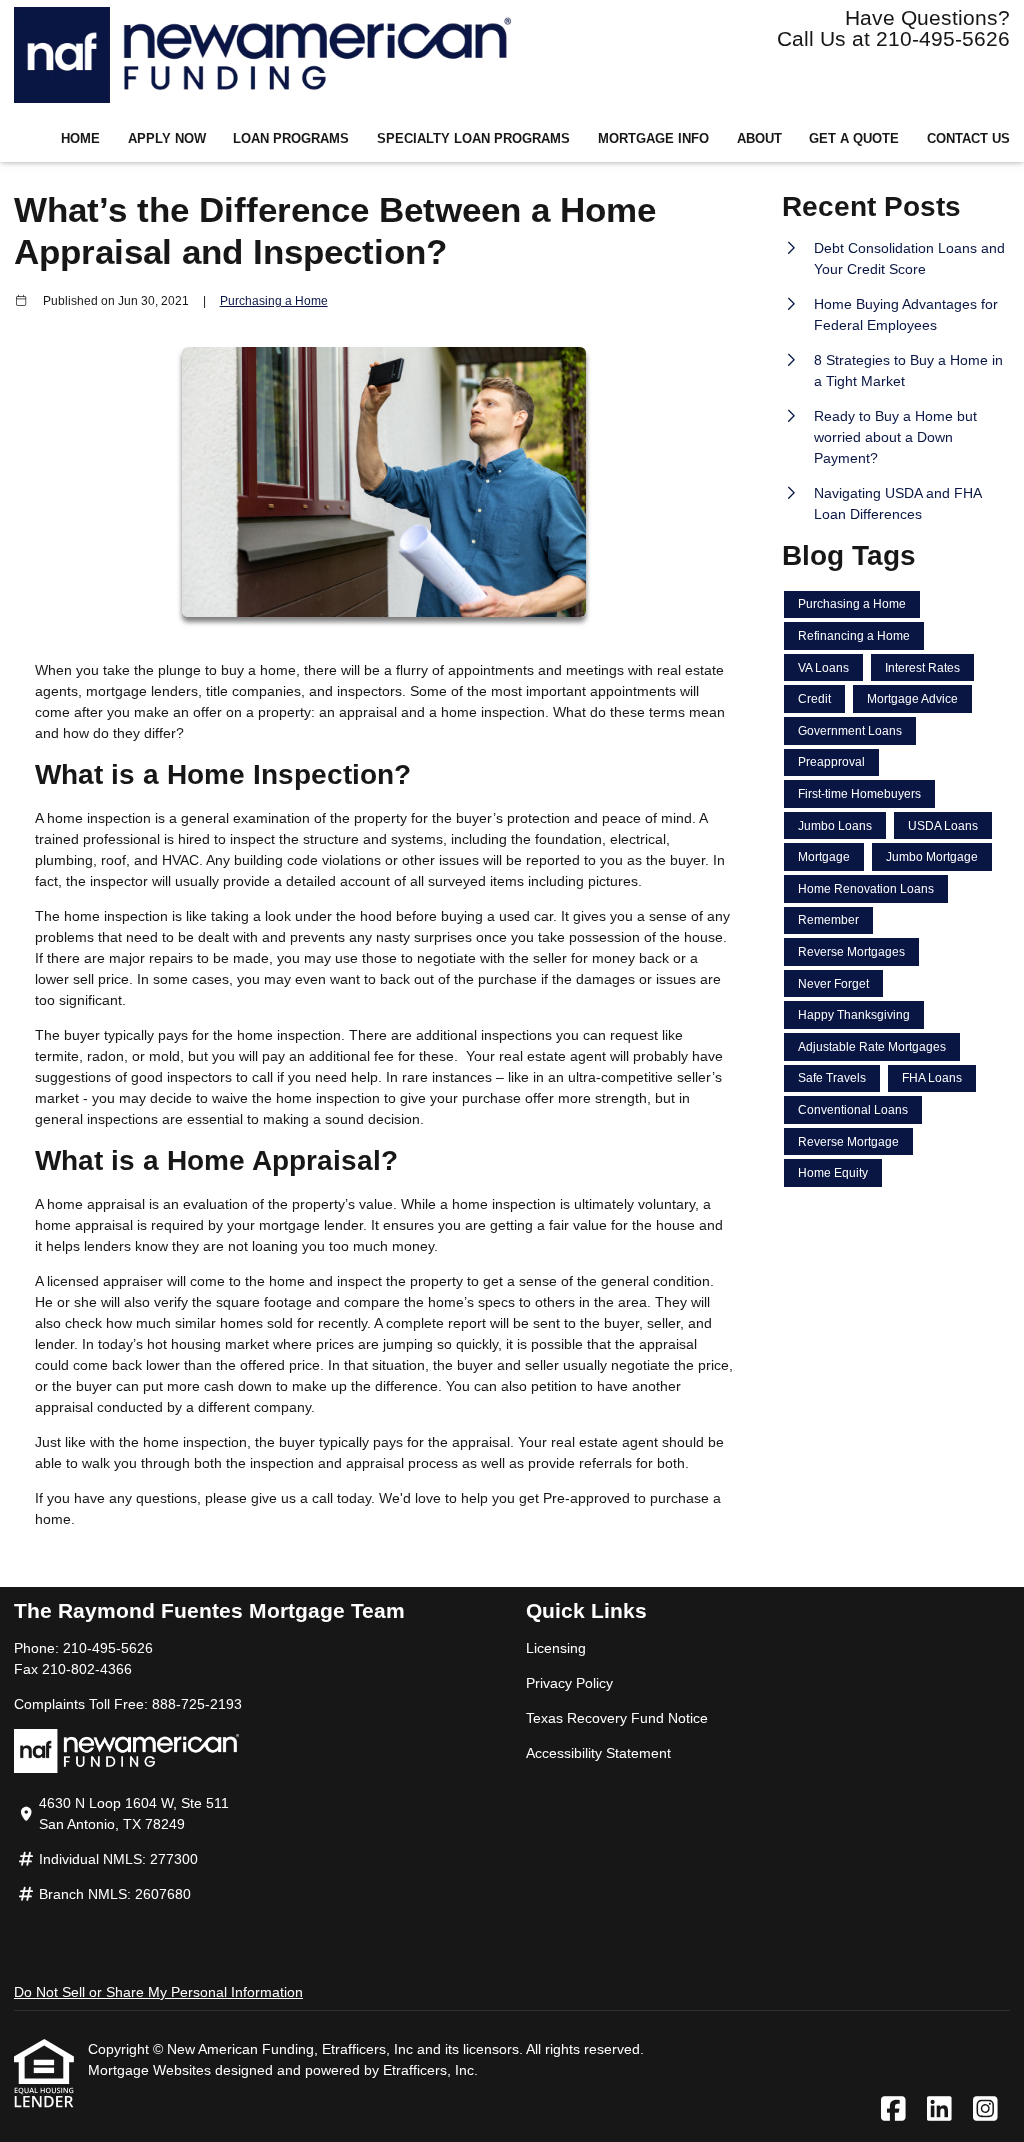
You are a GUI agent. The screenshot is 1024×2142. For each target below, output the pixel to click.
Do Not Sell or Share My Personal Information (158, 1992)
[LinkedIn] (939, 2110)
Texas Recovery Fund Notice (617, 1718)
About (759, 139)
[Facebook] (893, 2110)
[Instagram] (985, 2110)
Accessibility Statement (598, 1753)
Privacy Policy (569, 1683)
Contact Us (968, 139)
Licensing (556, 1648)
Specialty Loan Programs (473, 139)
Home (80, 139)
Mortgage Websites (151, 2070)
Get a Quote (854, 139)
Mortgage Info (653, 139)
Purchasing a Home (274, 300)
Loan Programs (291, 139)
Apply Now (167, 139)
